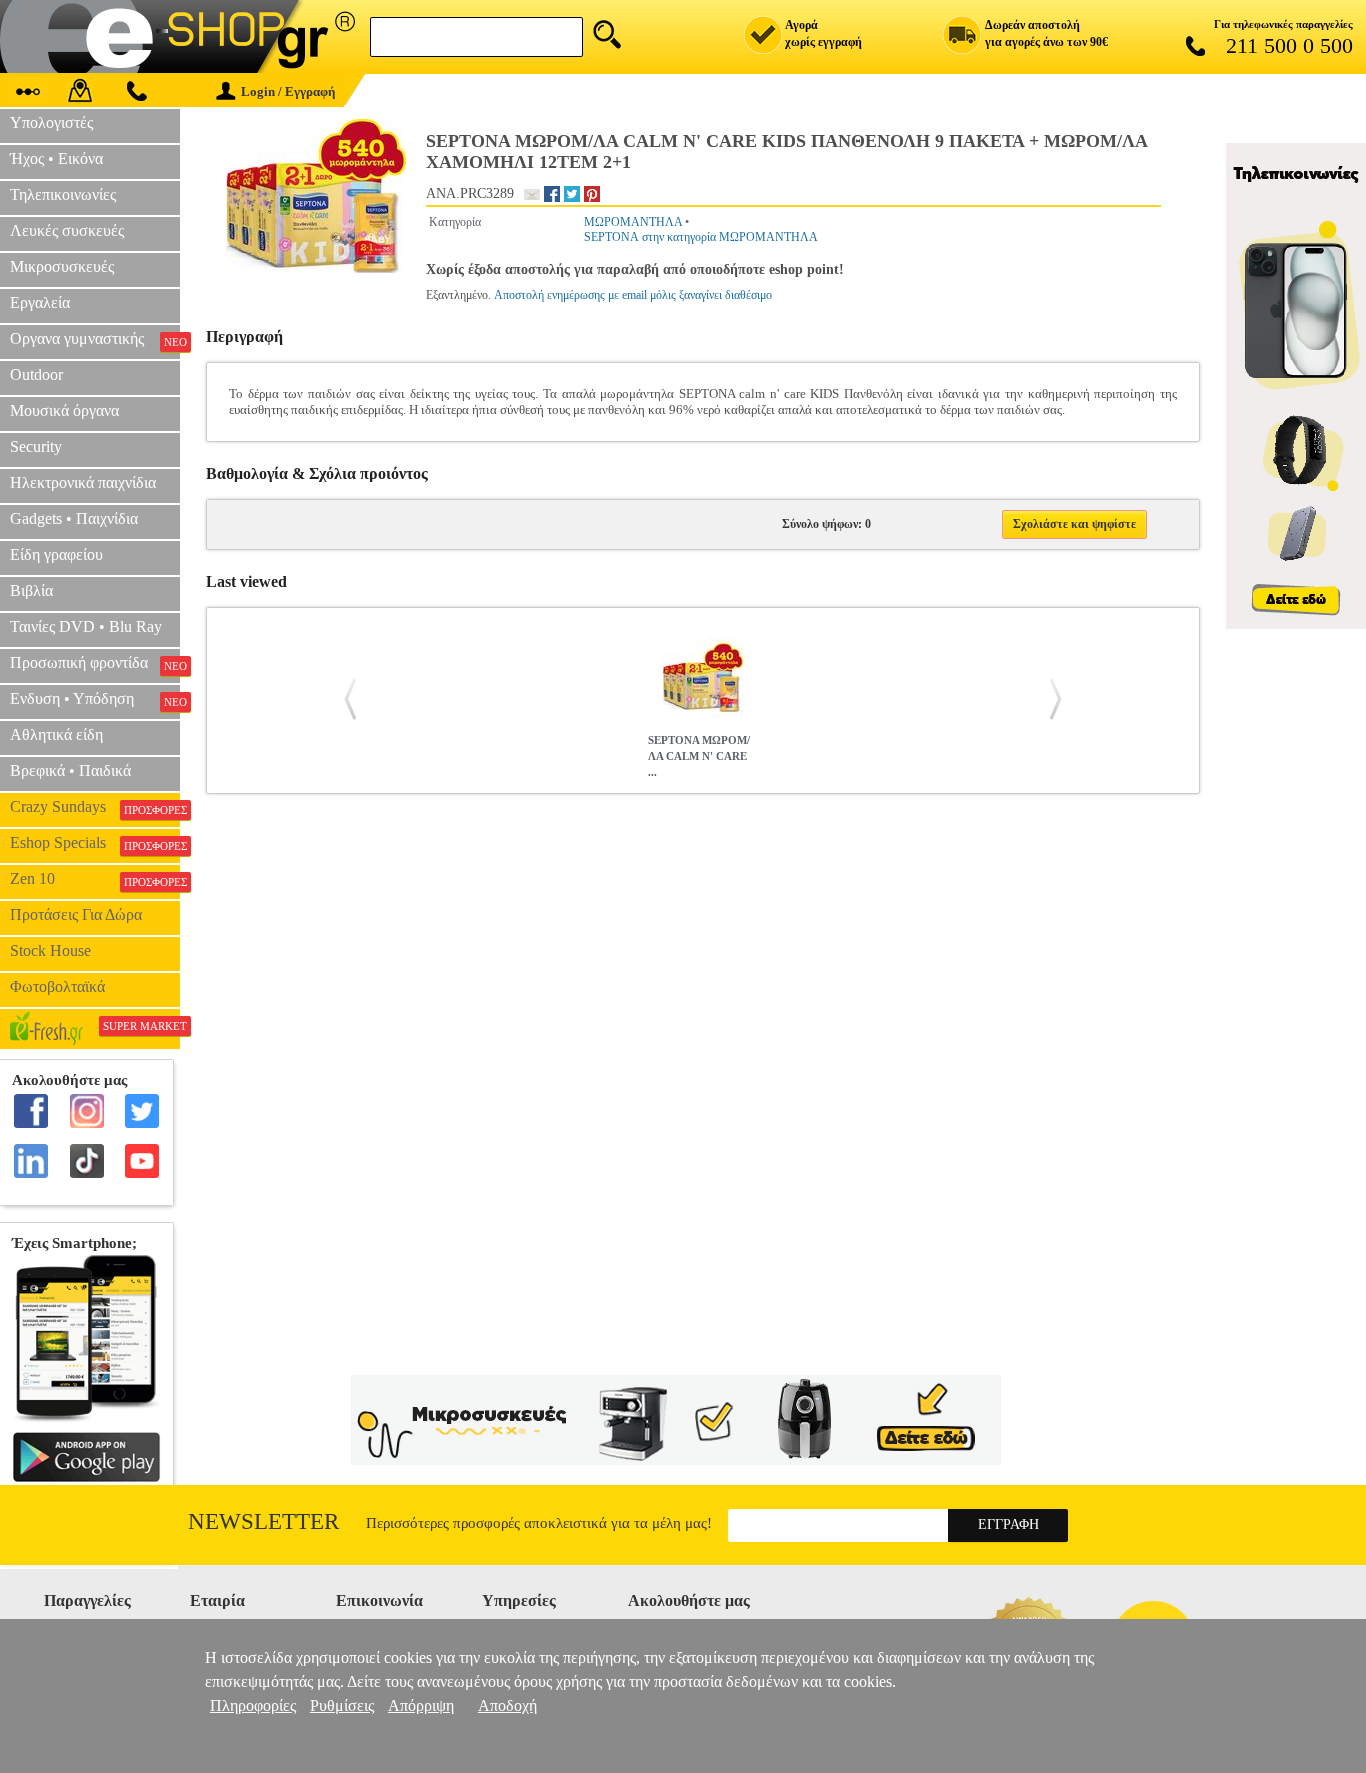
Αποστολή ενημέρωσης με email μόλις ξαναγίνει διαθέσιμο (633, 295)
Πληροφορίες (253, 1705)
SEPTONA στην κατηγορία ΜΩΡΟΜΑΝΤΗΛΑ (701, 237)
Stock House (50, 950)
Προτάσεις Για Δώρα (76, 914)
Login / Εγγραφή (288, 91)
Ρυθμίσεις (342, 1705)
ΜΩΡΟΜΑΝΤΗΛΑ (633, 222)
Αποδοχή (507, 1705)
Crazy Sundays (95, 807)
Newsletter (263, 1521)
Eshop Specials (95, 843)
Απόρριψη (421, 1705)
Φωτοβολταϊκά (57, 986)
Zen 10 (95, 879)
